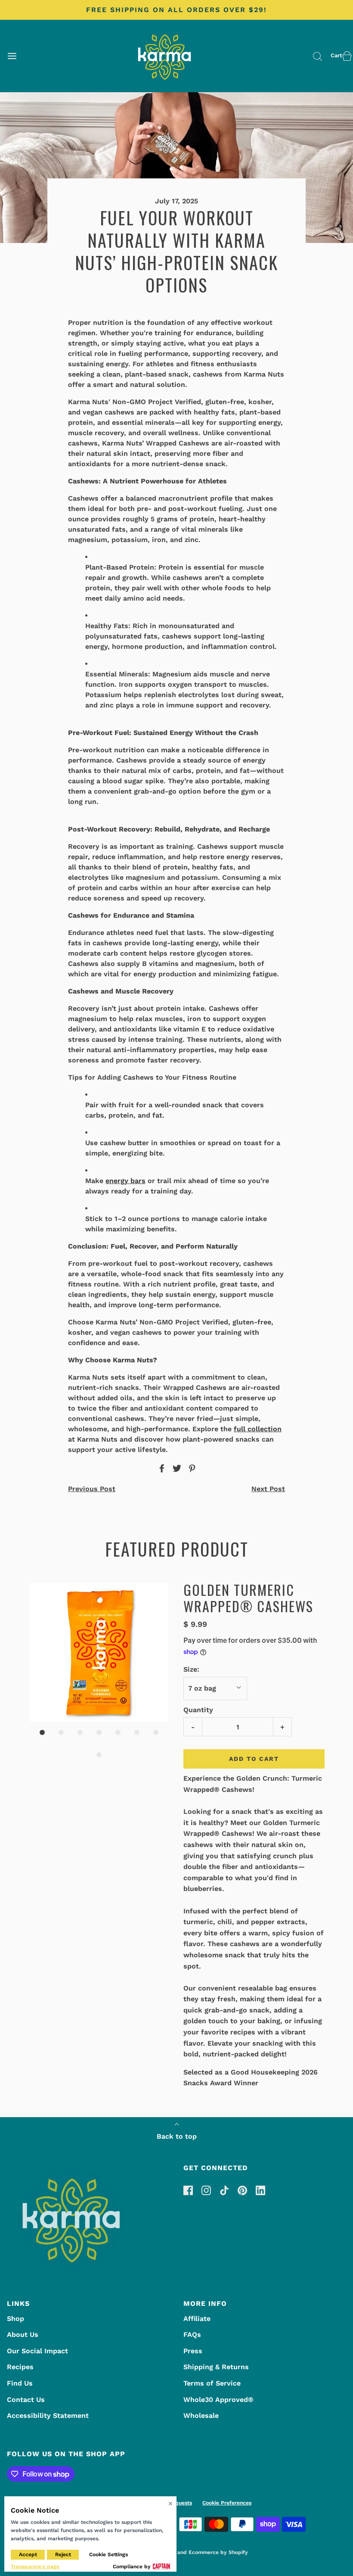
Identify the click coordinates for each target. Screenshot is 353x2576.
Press (193, 2351)
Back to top (177, 2136)
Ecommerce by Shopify (218, 2552)
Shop (15, 2319)
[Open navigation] (12, 56)
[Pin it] (191, 1468)
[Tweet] (176, 1468)
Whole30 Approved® (218, 2400)
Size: (191, 1669)
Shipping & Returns (216, 2367)
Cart (336, 55)
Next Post (268, 1489)
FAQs (192, 2335)
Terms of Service (212, 2383)
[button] (99, 1652)
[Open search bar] (317, 56)
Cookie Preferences (227, 2503)
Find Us (20, 2383)
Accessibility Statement (48, 2416)
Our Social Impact (37, 2351)
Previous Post (92, 1489)
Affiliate (197, 2319)
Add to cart (254, 1759)
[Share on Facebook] (161, 1468)
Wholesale (201, 2416)
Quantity (198, 1710)
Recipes (20, 2367)
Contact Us (26, 2400)
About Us (23, 2335)
